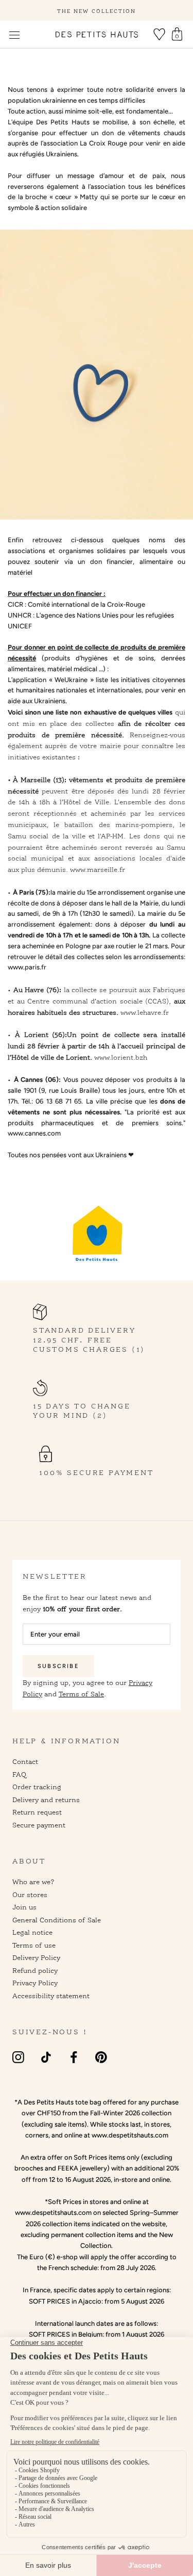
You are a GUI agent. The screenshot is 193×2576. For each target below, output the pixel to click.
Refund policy (35, 1970)
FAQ (19, 1774)
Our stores (30, 1894)
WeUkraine (71, 680)
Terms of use (34, 1945)
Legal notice (32, 1932)
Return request (37, 1812)
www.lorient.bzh (121, 1057)
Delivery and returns (46, 1800)
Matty (89, 197)
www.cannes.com (34, 1133)
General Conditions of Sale (57, 1920)
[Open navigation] (14, 35)
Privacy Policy (35, 1983)
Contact (25, 1761)
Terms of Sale (81, 1694)
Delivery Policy (36, 1957)
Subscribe (58, 1666)
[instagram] (18, 2057)
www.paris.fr (27, 967)
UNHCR (20, 615)
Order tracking (37, 1787)
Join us (24, 1907)
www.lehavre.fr (145, 1012)
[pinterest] (101, 2057)
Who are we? (33, 1882)
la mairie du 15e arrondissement (98, 892)
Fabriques (169, 990)
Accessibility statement (51, 1996)
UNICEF (20, 626)
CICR (15, 604)
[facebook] (74, 2057)
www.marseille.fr (98, 869)
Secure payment (39, 1825)
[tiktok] (46, 2057)
